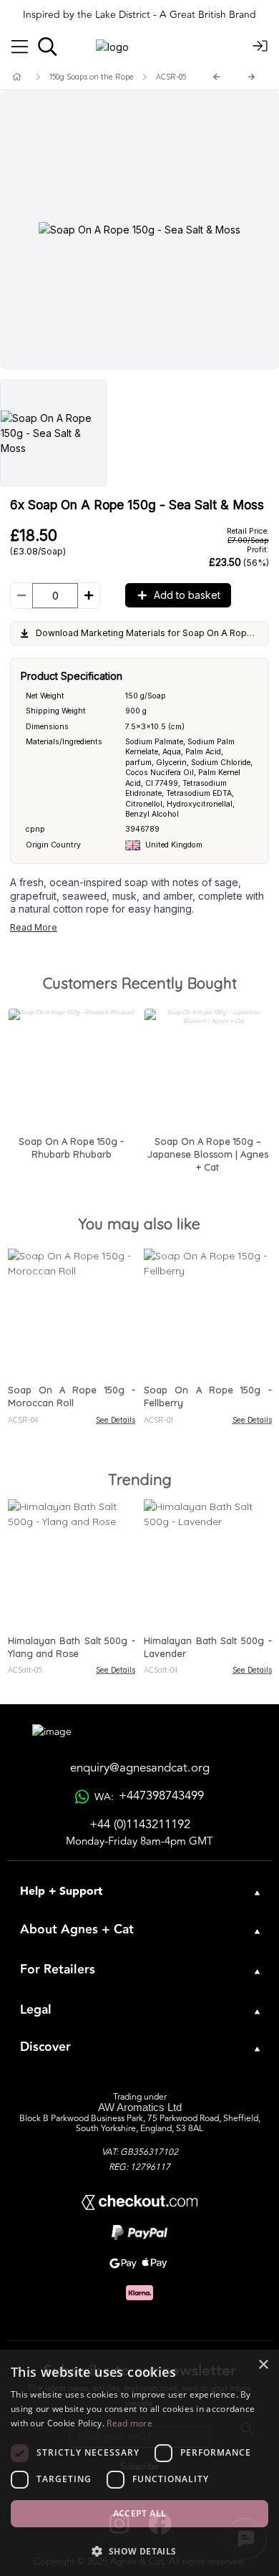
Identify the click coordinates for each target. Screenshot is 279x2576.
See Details (116, 1420)
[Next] (252, 77)
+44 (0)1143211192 (140, 1825)
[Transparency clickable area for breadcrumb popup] (92, 77)
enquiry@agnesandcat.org (140, 1768)
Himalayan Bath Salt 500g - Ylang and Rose (72, 1647)
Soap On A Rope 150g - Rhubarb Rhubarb (71, 1148)
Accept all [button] (140, 2513)
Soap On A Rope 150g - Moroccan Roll (72, 1396)
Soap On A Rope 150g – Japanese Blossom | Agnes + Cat (208, 1154)
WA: (149, 1796)
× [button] (263, 2365)
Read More (34, 927)
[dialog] (139, 2463)
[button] (139, 2551)
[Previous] (217, 77)
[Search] (48, 47)
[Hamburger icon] (20, 47)
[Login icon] (260, 47)
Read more (129, 2423)
